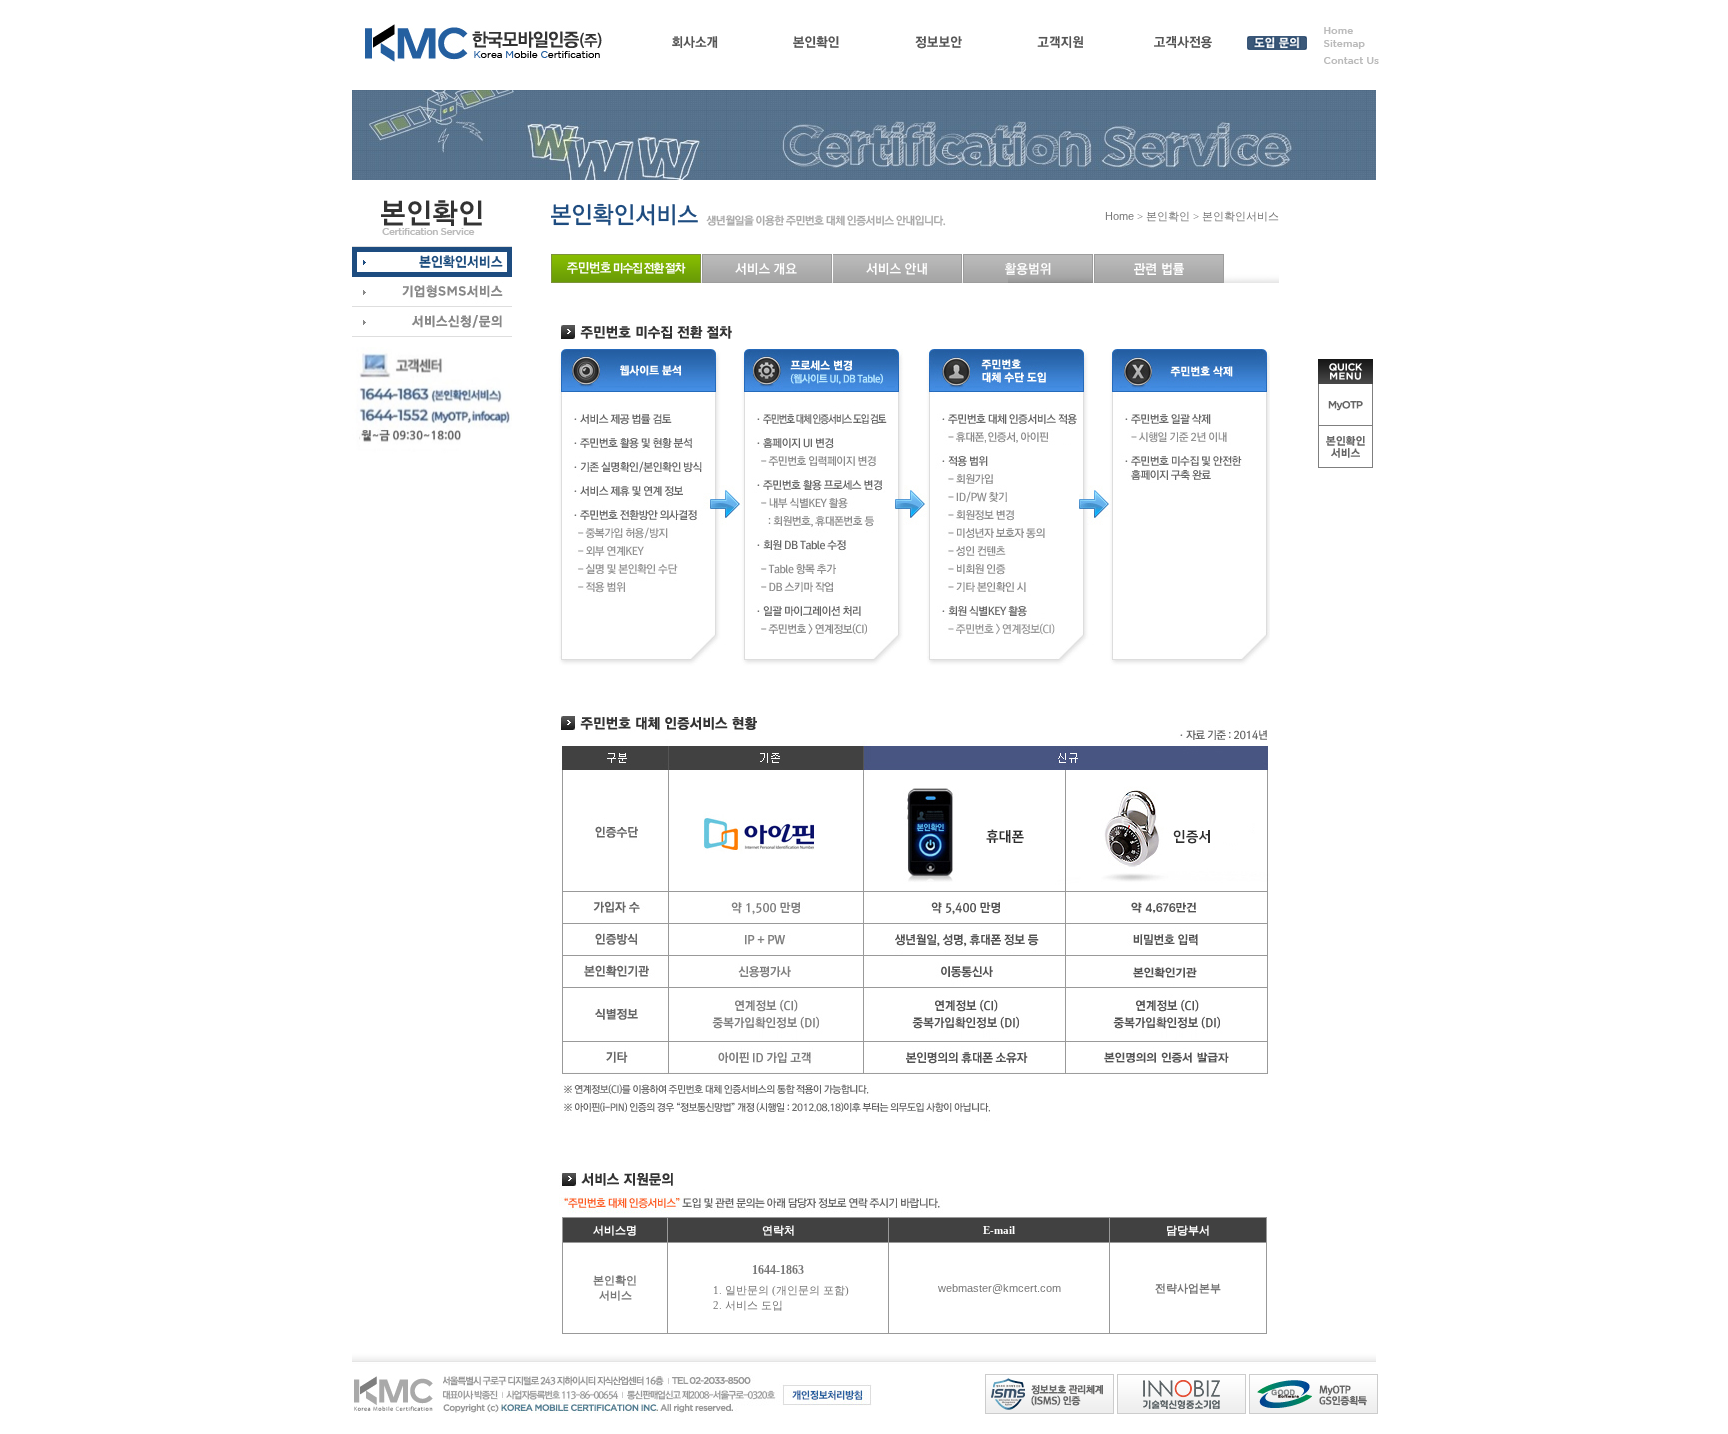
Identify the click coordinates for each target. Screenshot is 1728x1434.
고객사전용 (1182, 46)
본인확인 (816, 46)
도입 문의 (1276, 46)
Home (1119, 216)
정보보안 (938, 46)
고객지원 (1060, 46)
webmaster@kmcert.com (999, 1288)
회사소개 (694, 46)
